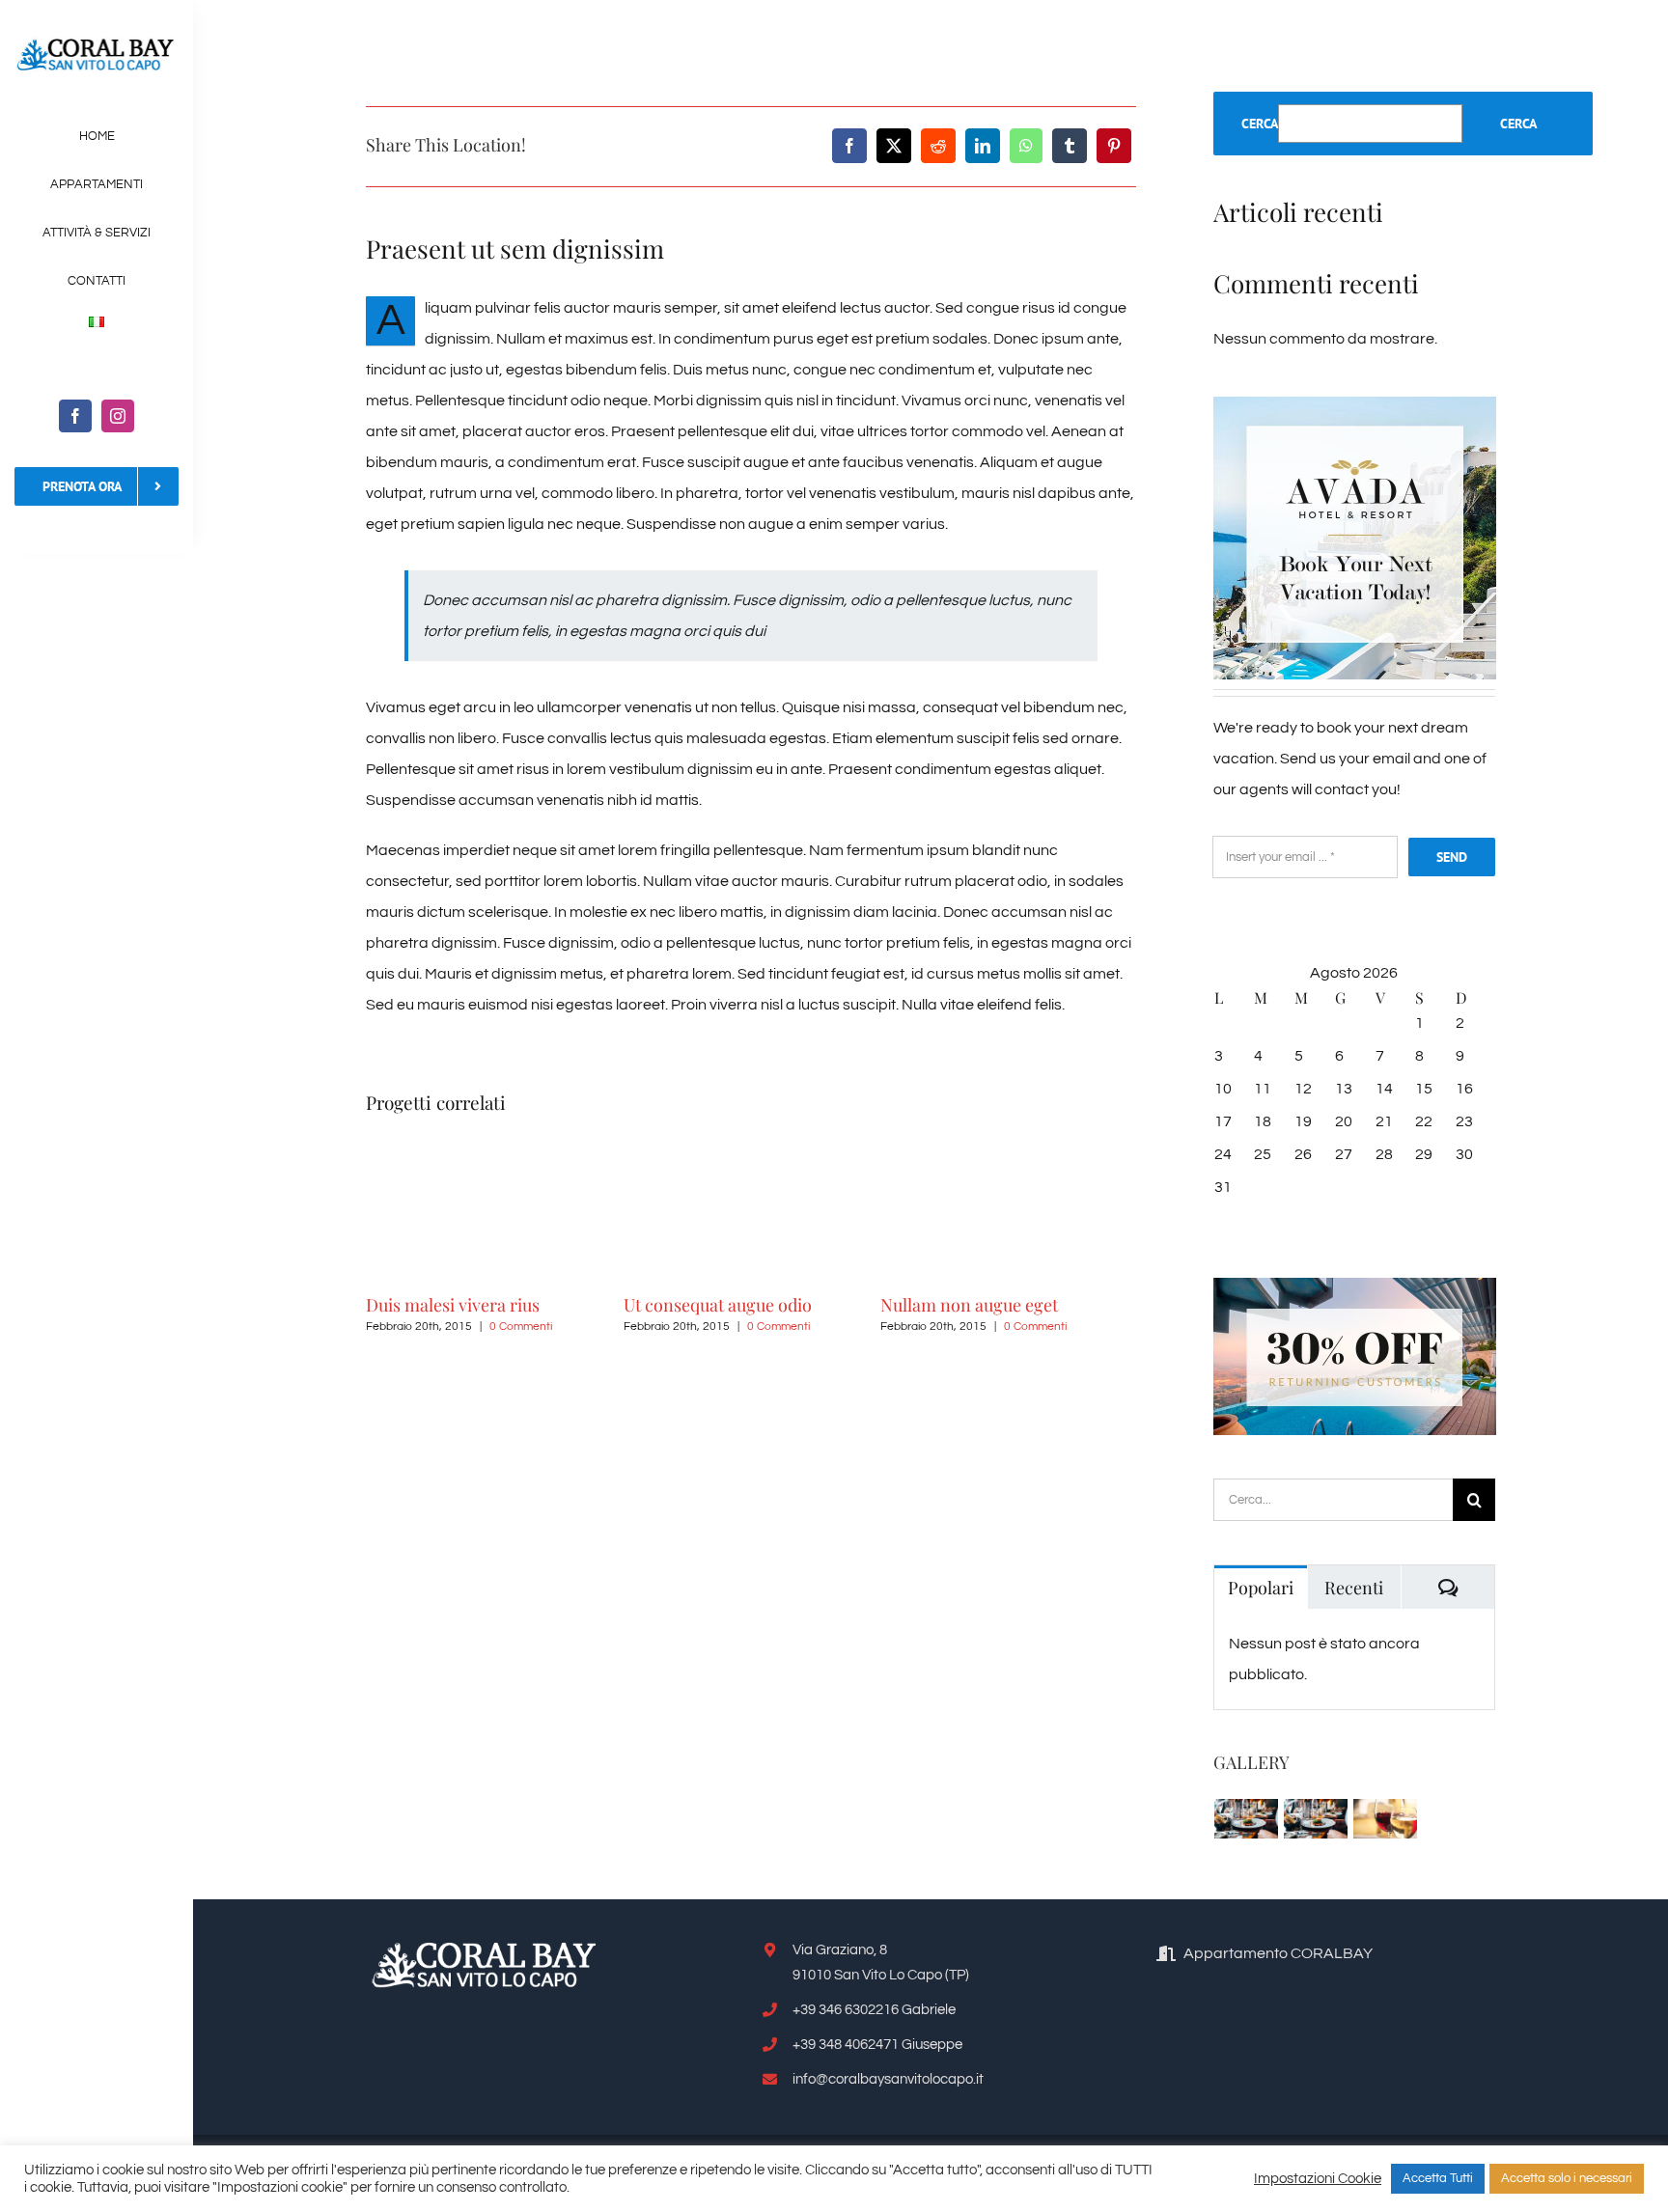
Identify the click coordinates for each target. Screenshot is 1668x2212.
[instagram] (118, 416)
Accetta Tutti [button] (1438, 2178)
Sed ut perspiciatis (1093, 1305)
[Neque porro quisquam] (1247, 1819)
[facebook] (75, 416)
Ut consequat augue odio (603, 1305)
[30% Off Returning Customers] (1355, 1286)
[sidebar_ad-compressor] (1355, 404)
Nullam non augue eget (855, 1305)
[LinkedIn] (983, 146)
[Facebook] (849, 146)
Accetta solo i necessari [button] (1567, 2178)
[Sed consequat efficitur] (1386, 1819)
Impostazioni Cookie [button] (1318, 2179)
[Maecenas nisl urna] (1316, 1819)
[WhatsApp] (1026, 146)
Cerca (1260, 124)
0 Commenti (406, 1327)
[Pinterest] (1114, 146)
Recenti (1354, 1588)
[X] (894, 146)
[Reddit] (938, 146)
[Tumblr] (1070, 146)
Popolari (1261, 1588)
